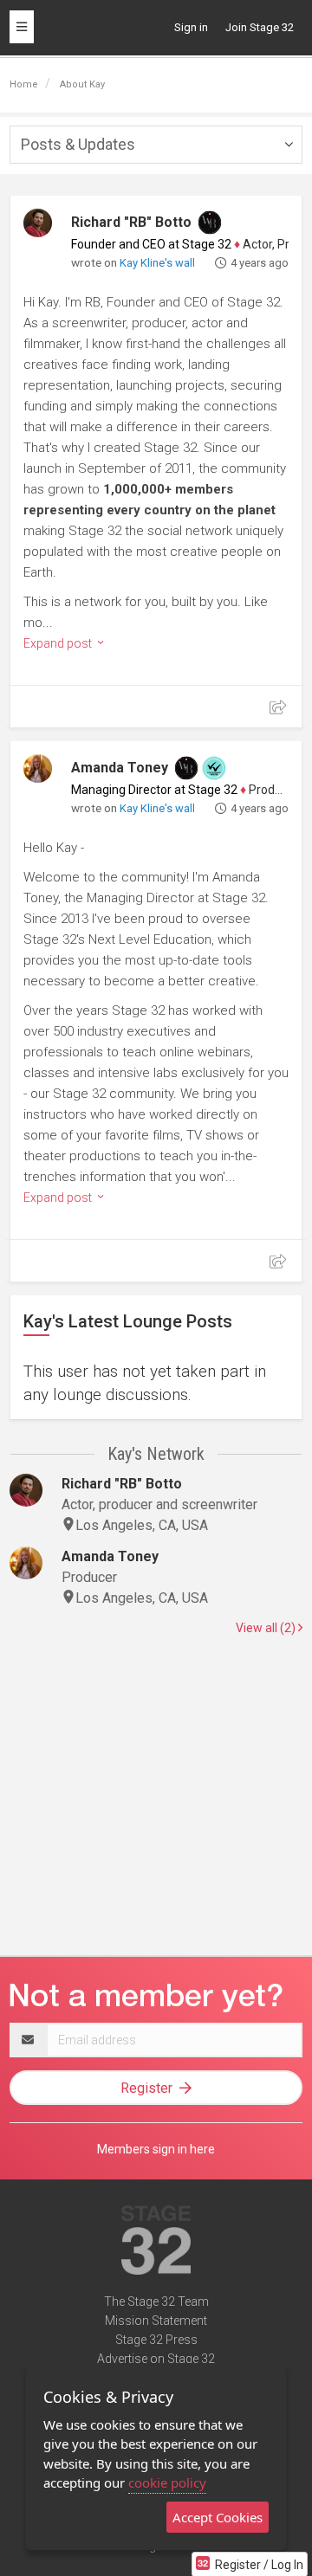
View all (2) (267, 1628)
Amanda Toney (120, 768)
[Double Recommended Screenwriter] (214, 768)
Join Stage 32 (260, 27)
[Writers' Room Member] (210, 223)
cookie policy (167, 2482)
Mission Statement (156, 2321)
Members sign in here (156, 2149)
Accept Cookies (218, 2517)
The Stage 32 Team (156, 2302)
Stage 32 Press (156, 2340)
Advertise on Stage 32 (156, 2359)
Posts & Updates (78, 144)
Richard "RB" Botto (131, 222)
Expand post (59, 643)
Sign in (191, 27)
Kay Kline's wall (157, 263)
